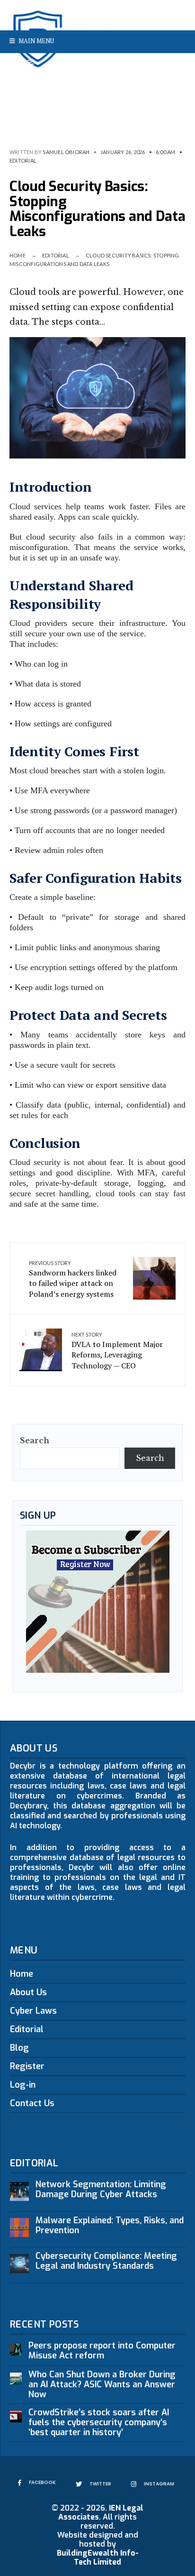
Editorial (23, 160)
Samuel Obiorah (66, 152)
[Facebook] (146, 64)
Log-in (23, 2085)
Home (18, 255)
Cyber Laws (33, 2011)
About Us (28, 1992)
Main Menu (35, 41)
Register (27, 2066)
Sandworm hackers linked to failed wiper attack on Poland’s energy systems (73, 1279)
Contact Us (32, 2103)
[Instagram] (177, 64)
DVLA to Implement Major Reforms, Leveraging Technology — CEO (117, 1351)
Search (35, 1440)
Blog (19, 2048)
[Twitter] (161, 64)
